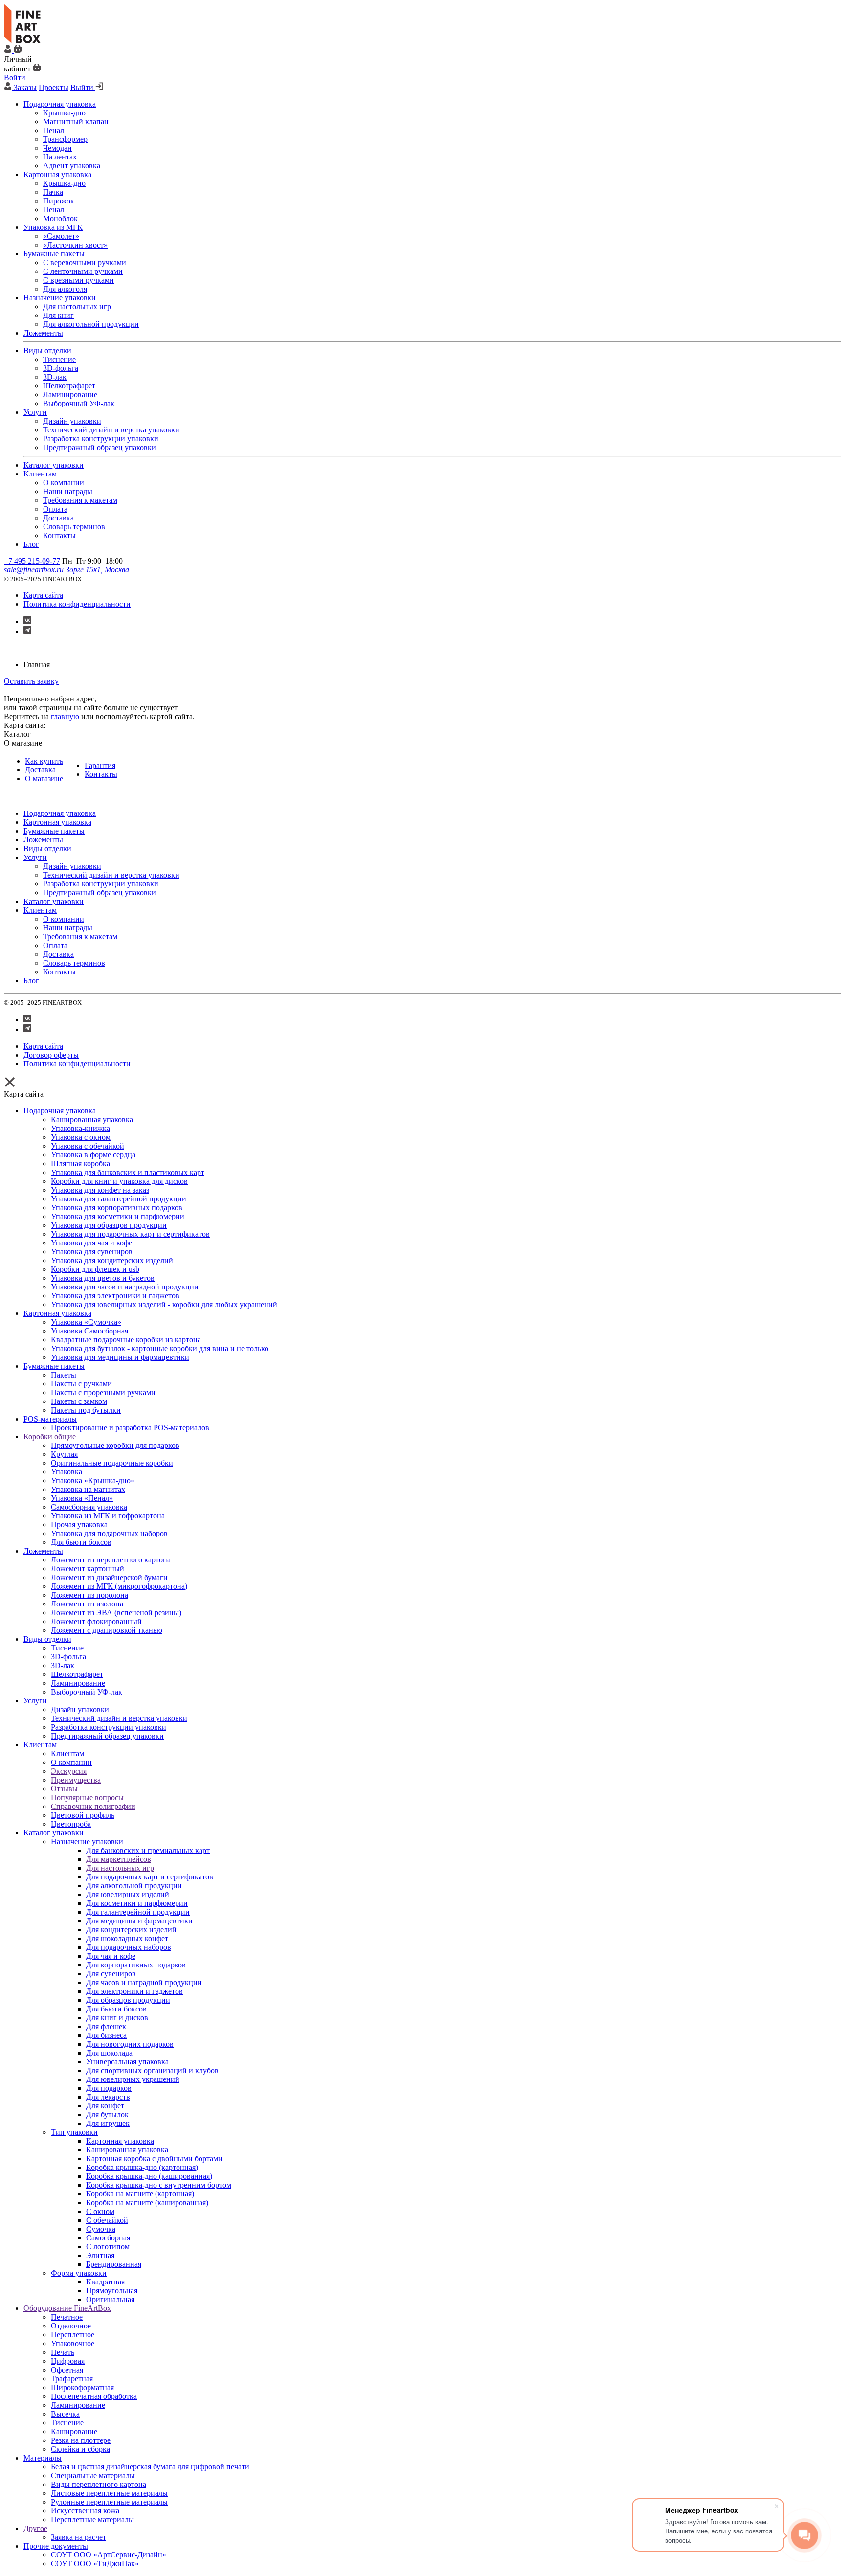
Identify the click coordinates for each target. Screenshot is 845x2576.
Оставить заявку (31, 681)
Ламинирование (78, 1683)
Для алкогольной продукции (134, 1886)
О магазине (44, 779)
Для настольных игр (120, 1868)
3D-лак (63, 1665)
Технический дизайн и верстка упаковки (119, 1718)
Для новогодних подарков (130, 2044)
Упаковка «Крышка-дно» (93, 1480)
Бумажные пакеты (54, 1366)
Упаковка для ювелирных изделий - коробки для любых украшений (164, 1304)
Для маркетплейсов (119, 1859)
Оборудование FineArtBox (67, 2308)
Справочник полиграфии (93, 1806)
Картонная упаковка (57, 1313)
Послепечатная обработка (94, 2396)
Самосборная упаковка (89, 1507)
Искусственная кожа (85, 2511)
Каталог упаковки (54, 1833)
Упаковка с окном (81, 1137)
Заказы (25, 87)
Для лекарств (108, 2097)
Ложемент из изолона (87, 1604)
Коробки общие (50, 1436)
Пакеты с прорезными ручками (103, 1392)
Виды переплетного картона (99, 2484)
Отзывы (64, 1789)
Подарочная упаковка (60, 1111)
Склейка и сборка (80, 2449)
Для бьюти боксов (81, 1542)
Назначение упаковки (87, 1842)
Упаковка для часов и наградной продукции (125, 1287)
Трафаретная (72, 2379)
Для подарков (109, 2088)
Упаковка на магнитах (88, 1489)
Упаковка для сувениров (92, 1252)
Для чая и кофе (111, 1956)
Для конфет (105, 2106)
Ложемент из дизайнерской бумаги (109, 1577)
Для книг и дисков (117, 2018)
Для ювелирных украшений (133, 2079)
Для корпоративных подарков (136, 1965)
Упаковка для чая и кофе (91, 1243)
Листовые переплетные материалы (109, 2493)
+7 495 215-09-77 (32, 561)
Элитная (100, 2255)
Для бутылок (107, 2114)
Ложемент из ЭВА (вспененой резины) (116, 1613)
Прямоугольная (112, 2291)
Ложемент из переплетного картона (111, 1560)
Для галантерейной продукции (138, 1912)
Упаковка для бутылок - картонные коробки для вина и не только (160, 1348)
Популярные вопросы (87, 1797)
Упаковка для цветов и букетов (103, 1278)
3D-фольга (68, 1657)
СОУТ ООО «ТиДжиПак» (95, 2564)
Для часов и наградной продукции (144, 1982)
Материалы (43, 2458)
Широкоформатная (82, 2387)
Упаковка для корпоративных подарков (117, 1208)
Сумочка (101, 2229)
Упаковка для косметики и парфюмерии (118, 1216)
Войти (15, 78)
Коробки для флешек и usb (95, 1269)
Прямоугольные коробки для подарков (115, 1445)
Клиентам (40, 1745)
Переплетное (73, 2335)
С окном (100, 2211)
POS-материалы (50, 1419)
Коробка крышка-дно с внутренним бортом (159, 2185)
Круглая (64, 1454)
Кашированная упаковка (92, 1119)
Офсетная (67, 2370)
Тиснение (67, 1648)
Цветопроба (71, 1824)
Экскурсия (69, 1771)
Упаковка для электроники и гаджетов (115, 1296)
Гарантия (100, 765)
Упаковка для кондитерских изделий (112, 1260)
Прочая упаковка (79, 1525)
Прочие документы (56, 2546)
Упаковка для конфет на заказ (100, 1190)
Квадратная (105, 2282)
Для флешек (106, 2026)
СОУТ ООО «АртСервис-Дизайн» (109, 2555)
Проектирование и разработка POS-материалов (130, 1428)
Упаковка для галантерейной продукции (119, 1199)
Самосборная (108, 2238)
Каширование (74, 2431)
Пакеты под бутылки (86, 1410)
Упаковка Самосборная (89, 1331)
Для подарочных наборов (129, 1947)
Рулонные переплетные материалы (109, 2502)
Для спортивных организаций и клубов (152, 2070)
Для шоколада (109, 2053)
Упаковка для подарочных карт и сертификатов (130, 1234)
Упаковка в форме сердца (93, 1155)
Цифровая (68, 2361)
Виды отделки (47, 1639)
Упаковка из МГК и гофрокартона (108, 1516)
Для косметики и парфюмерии (137, 1903)
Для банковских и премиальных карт (148, 1850)
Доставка (40, 770)
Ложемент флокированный (96, 1621)
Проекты (54, 87)
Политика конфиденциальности (77, 604)
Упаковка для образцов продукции (109, 1225)
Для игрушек (108, 2123)
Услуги (35, 1701)
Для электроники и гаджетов (134, 1991)
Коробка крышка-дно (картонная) (142, 2167)
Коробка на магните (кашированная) (147, 2203)
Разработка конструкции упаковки (109, 1727)
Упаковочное (73, 2343)
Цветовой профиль (83, 1815)
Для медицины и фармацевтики (139, 1921)
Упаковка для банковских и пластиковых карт (128, 1172)
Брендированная (114, 2264)
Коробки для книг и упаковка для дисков (119, 1181)
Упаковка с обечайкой (88, 1146)
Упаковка (67, 1472)
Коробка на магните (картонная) (140, 2194)
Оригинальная (110, 2299)
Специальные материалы (93, 2475)
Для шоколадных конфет (127, 1938)
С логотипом (108, 2247)
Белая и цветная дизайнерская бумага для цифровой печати (150, 2467)
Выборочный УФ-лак (87, 1692)
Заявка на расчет (78, 2537)
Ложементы (43, 1551)
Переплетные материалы (92, 2520)
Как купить (44, 761)
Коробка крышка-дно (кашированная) (149, 2176)
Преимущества (76, 1780)
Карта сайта (43, 595)
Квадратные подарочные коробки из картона (126, 1340)
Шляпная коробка (80, 1164)
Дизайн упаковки (80, 1709)
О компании (71, 1762)
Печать (63, 2352)
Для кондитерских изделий (131, 1930)
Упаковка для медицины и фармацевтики (120, 1357)
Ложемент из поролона (89, 1595)
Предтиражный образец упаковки (107, 1736)
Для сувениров (111, 1974)
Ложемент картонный (88, 1569)
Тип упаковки (74, 2132)
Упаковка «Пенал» (82, 1498)
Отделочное (71, 2326)
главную (65, 716)
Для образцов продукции (128, 2000)
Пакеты (64, 1375)
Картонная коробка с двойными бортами (154, 2158)
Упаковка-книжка (80, 1128)
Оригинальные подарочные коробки (112, 1463)
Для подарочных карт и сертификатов (150, 1877)
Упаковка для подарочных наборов (109, 1533)
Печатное (67, 2317)
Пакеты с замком (79, 1401)
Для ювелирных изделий (128, 1894)
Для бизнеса (106, 2035)
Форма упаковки (79, 2273)
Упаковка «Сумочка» (86, 1322)
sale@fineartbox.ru (34, 570)
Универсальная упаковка (127, 2062)
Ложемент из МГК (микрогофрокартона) (119, 1586)
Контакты (101, 774)
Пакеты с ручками (81, 1384)
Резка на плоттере (81, 2440)
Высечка (65, 2414)
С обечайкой (107, 2220)
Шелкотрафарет (77, 1674)
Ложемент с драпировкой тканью (107, 1630)
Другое (35, 2528)
